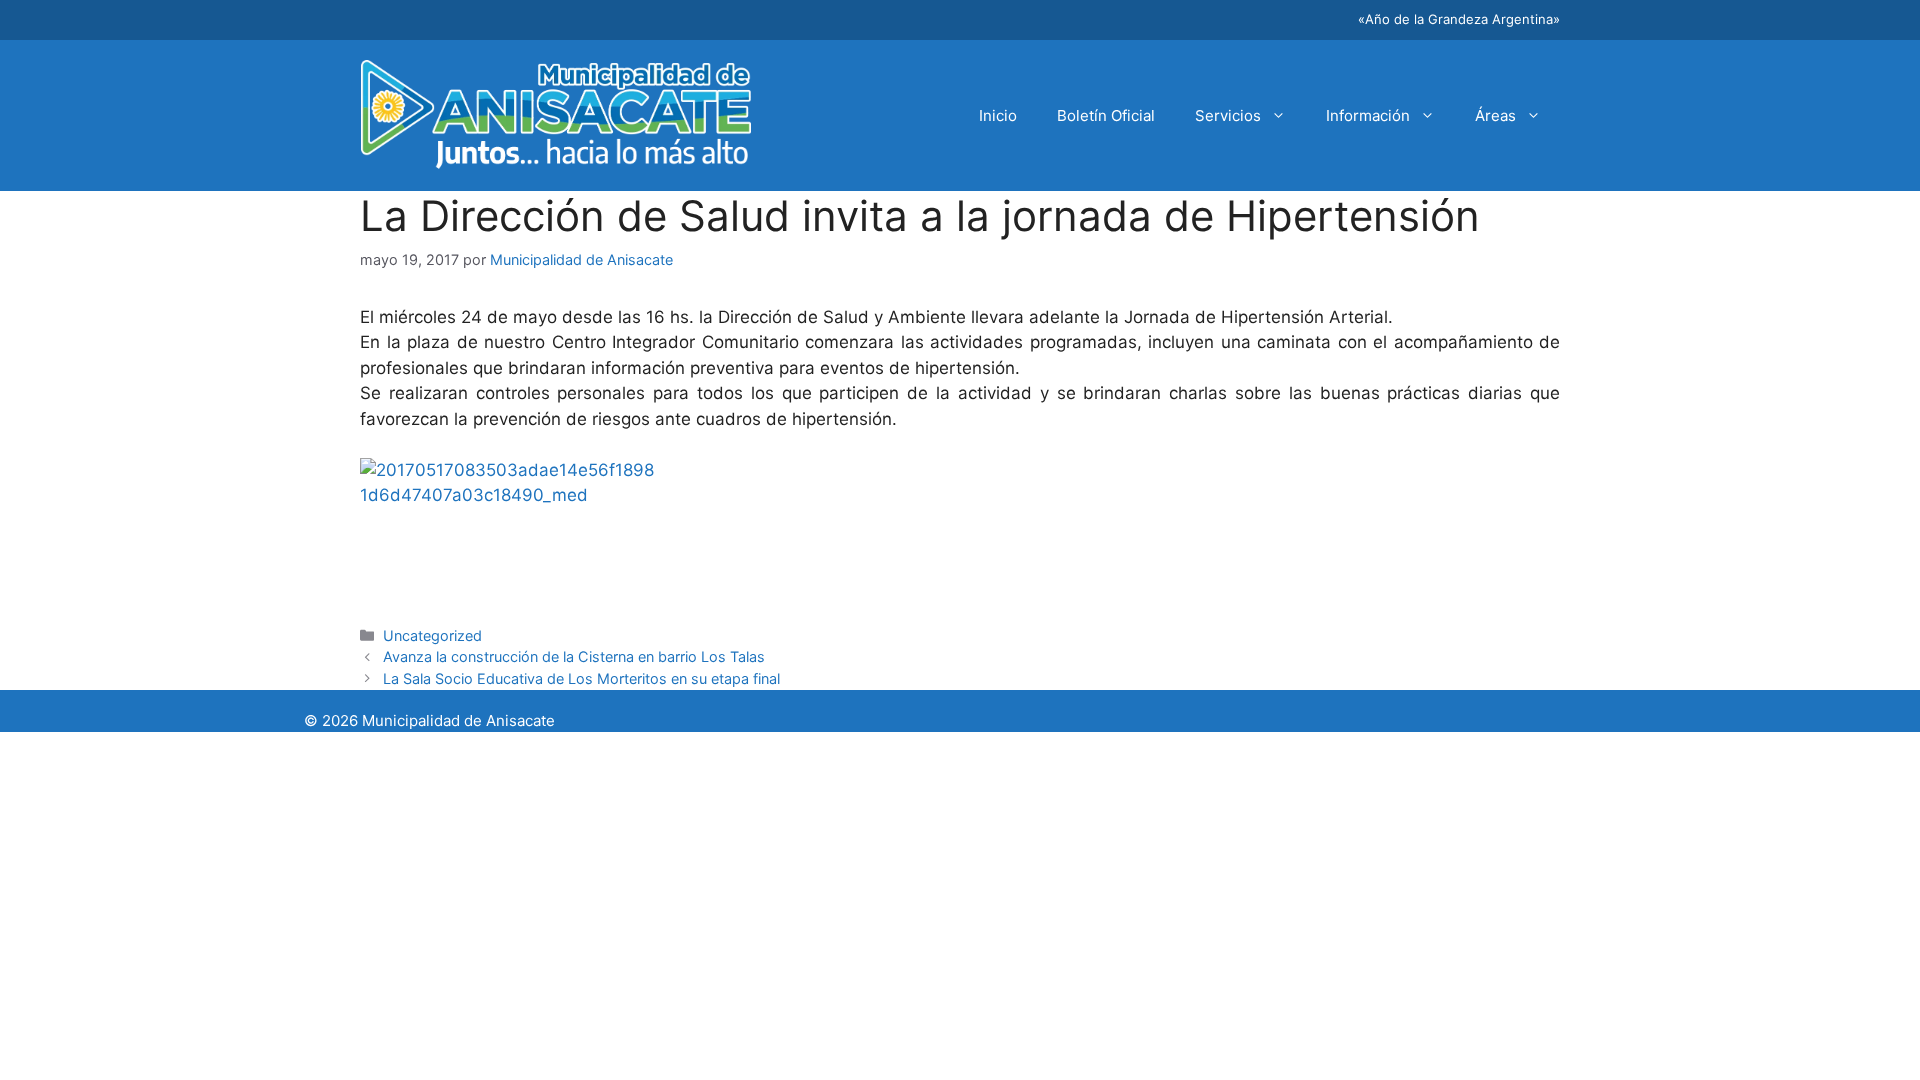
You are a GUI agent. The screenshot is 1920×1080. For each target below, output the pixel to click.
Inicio (998, 115)
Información (1368, 115)
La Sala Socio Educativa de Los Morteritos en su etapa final (581, 678)
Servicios (1228, 115)
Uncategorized (432, 635)
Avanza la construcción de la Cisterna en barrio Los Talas (574, 656)
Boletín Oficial (1106, 115)
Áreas (1495, 115)
